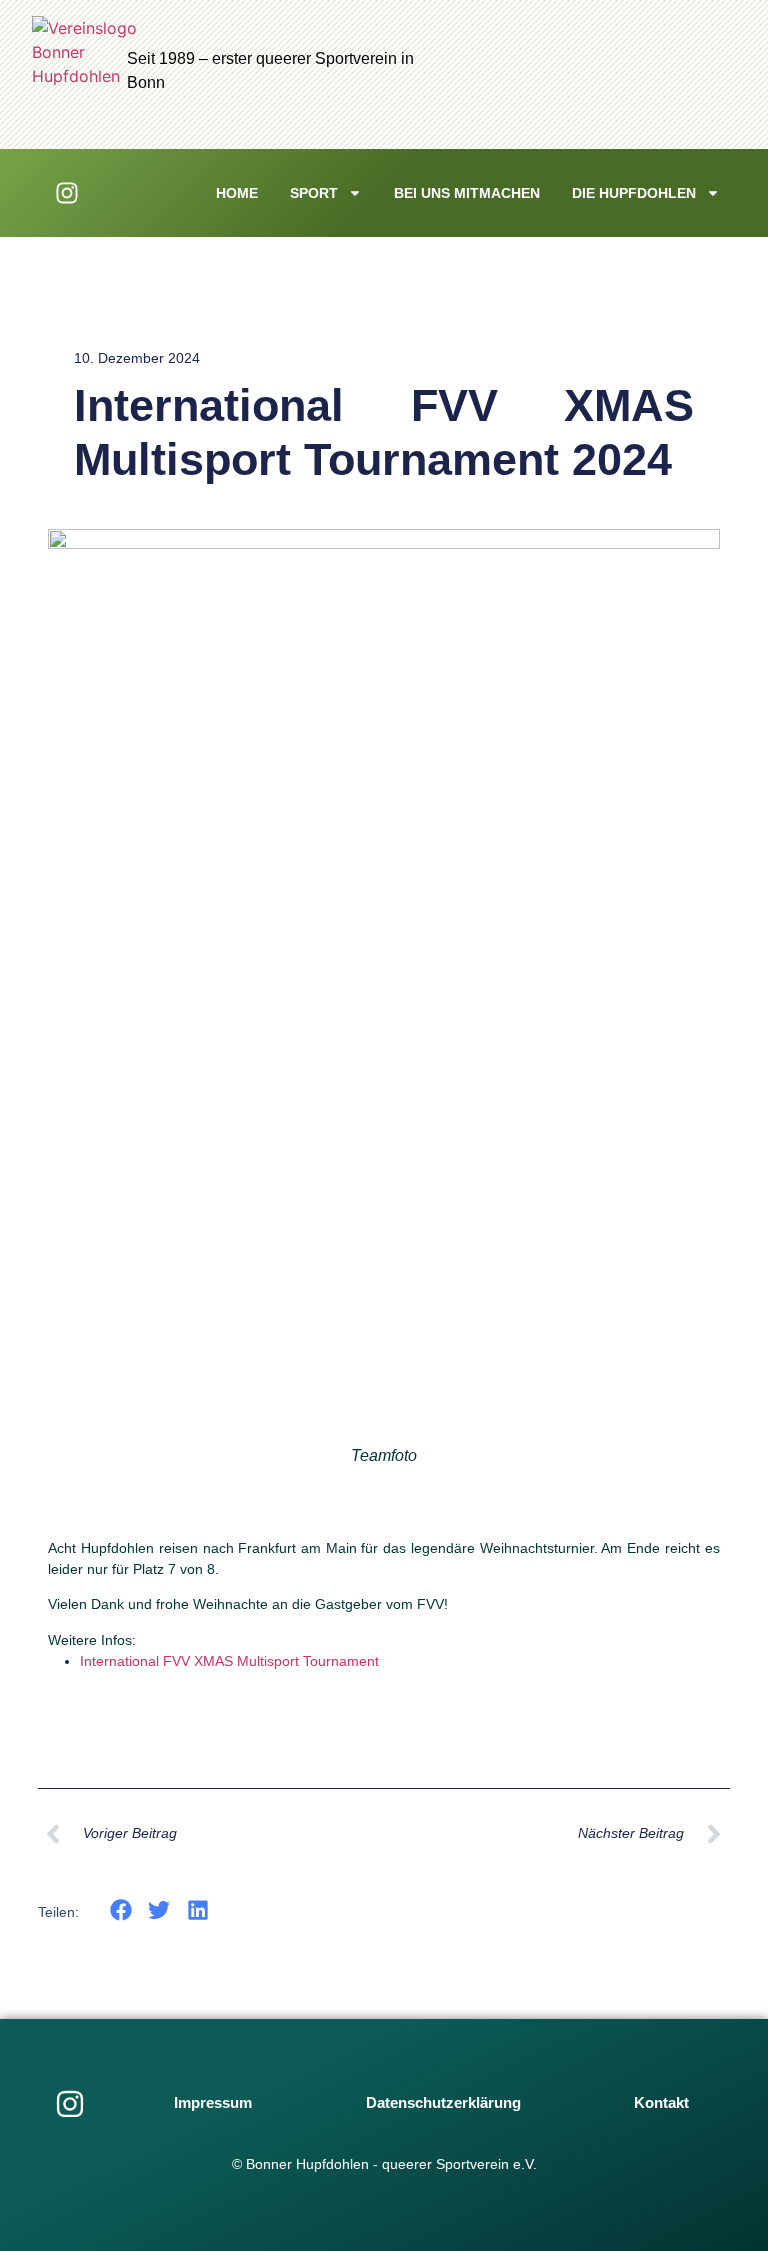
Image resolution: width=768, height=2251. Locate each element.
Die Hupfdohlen (634, 193)
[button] (120, 1910)
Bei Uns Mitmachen (467, 193)
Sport (314, 193)
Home (237, 193)
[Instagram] (70, 2104)
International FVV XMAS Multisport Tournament (229, 1661)
